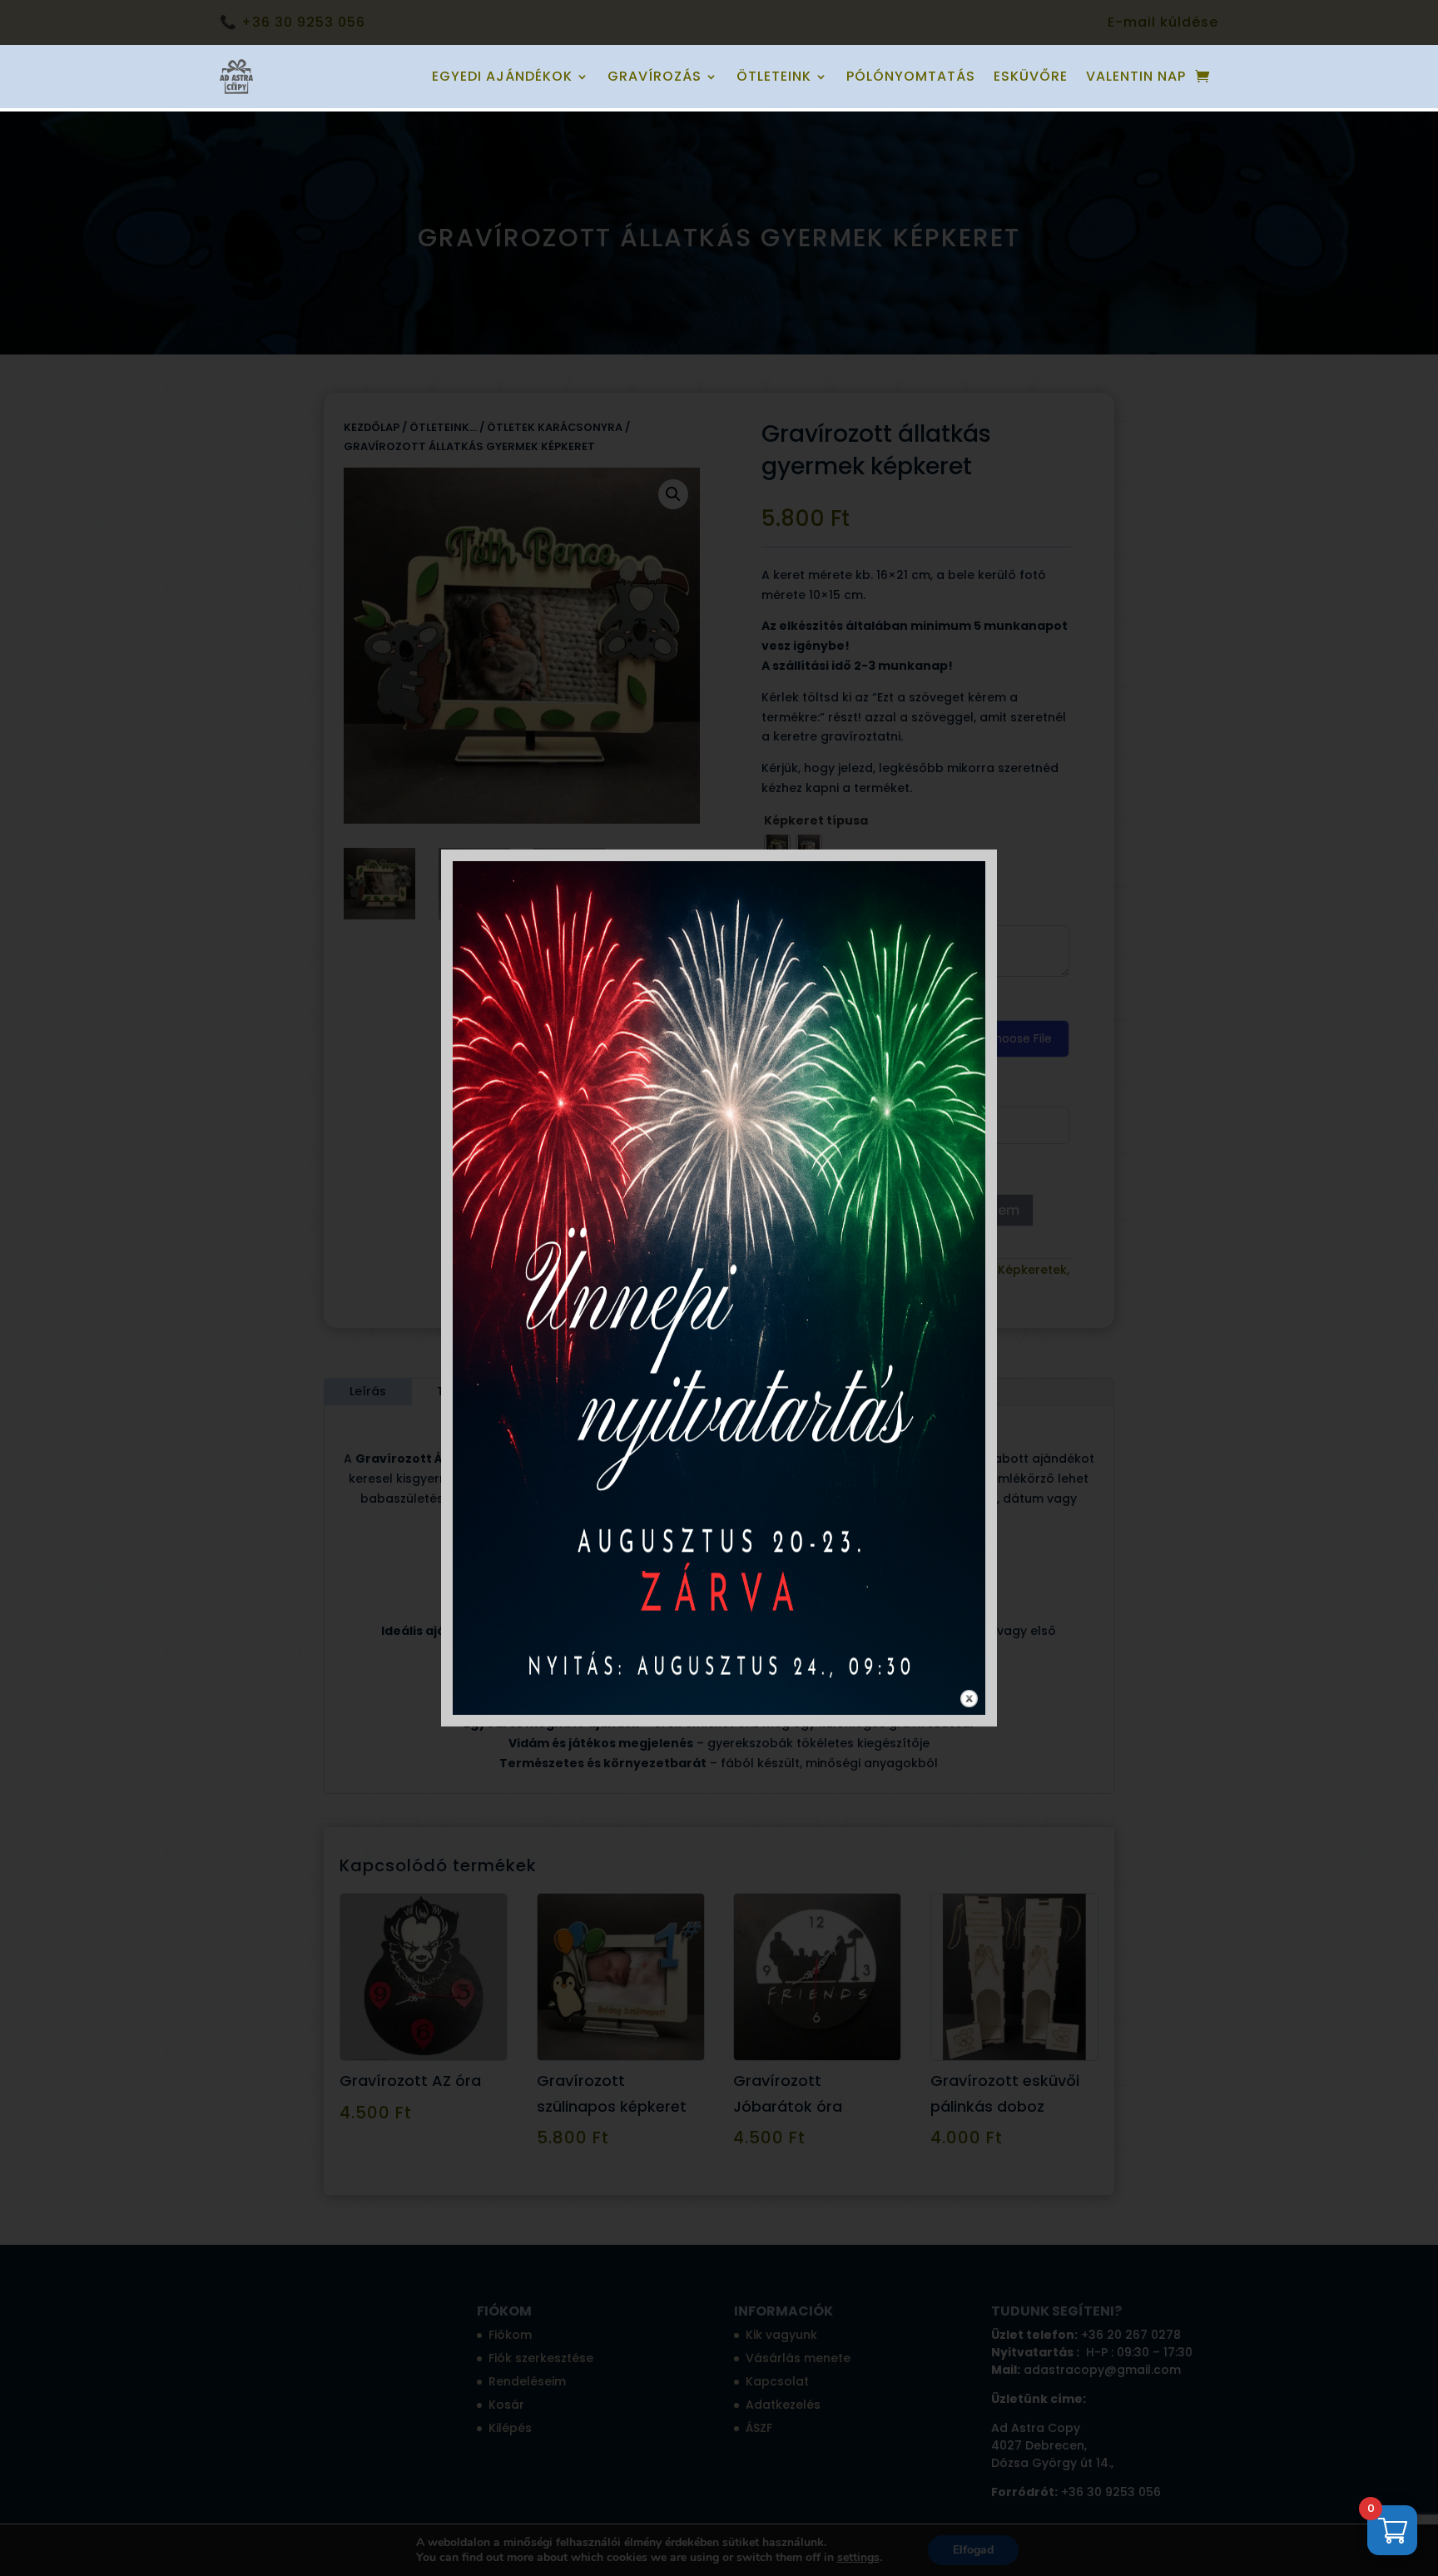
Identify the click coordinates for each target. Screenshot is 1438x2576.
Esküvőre (1031, 76)
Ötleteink (774, 76)
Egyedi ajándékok (502, 76)
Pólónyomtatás (911, 76)
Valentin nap (1136, 76)
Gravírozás (655, 76)
